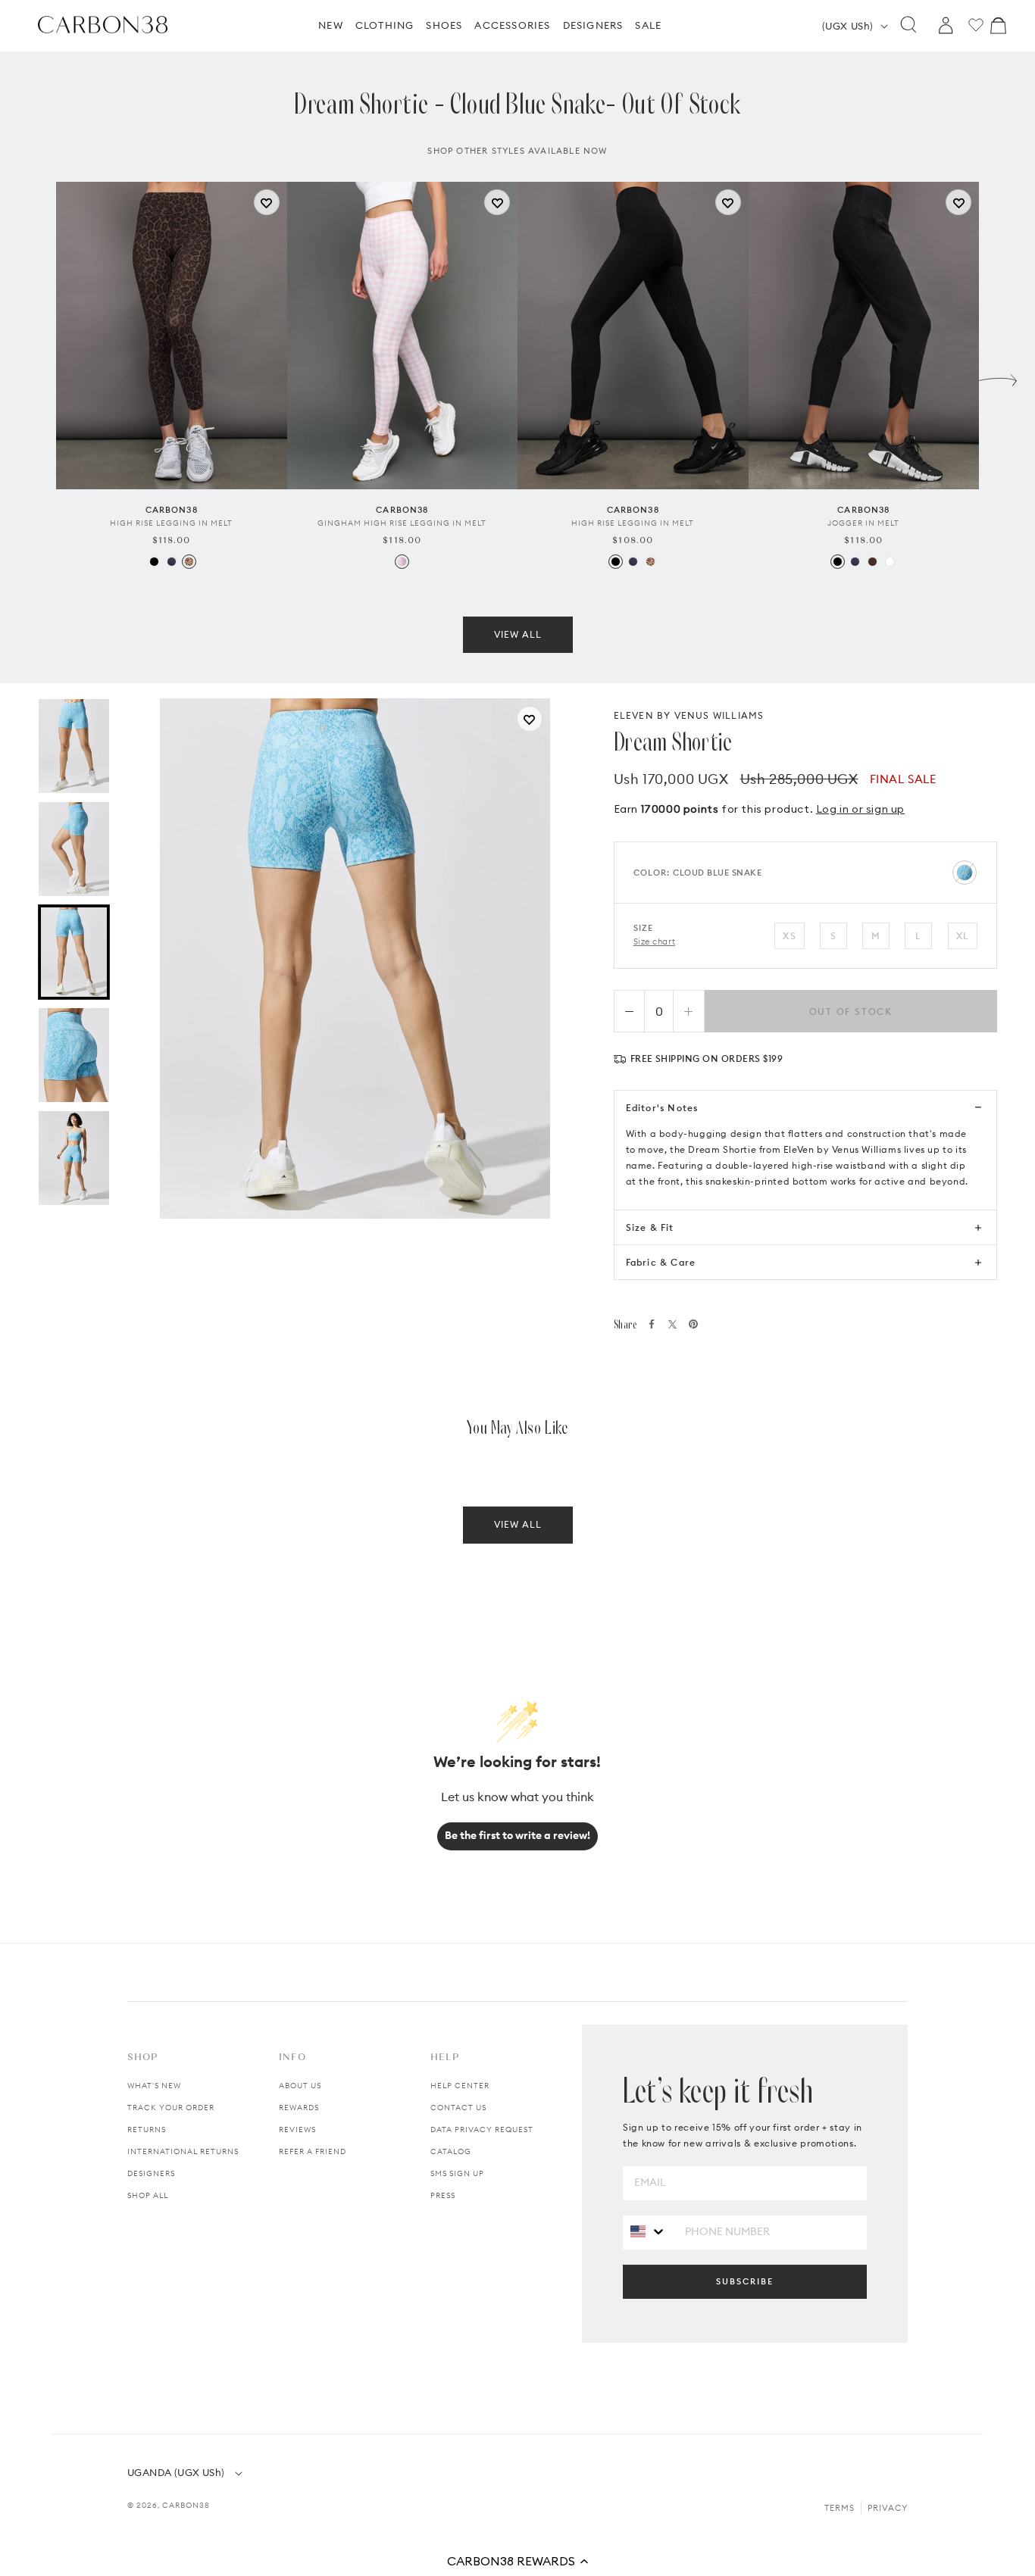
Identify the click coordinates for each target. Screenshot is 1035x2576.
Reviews (297, 2129)
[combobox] (648, 2232)
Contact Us (458, 2108)
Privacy (888, 2508)
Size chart (655, 941)
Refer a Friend (313, 2151)
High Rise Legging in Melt (171, 523)
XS (789, 936)
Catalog (451, 2151)
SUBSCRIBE (745, 2281)
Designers (151, 2173)
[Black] (154, 562)
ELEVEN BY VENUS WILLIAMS (689, 715)
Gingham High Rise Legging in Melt (402, 523)
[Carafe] (872, 562)
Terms (840, 2508)
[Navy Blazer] (172, 562)
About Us (300, 2086)
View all (518, 634)
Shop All (148, 2195)
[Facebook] (652, 1324)
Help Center (460, 2086)
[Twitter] (672, 1324)
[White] (890, 562)
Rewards (299, 2108)
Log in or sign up (860, 809)
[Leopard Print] (189, 562)
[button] (517, 2561)
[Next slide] (998, 376)
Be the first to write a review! (517, 1835)
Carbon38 (186, 2505)
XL (963, 936)
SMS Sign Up (457, 2173)
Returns (147, 2129)
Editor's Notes (662, 1108)
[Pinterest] (693, 1324)
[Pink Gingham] (402, 562)
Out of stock (851, 1012)
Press (443, 2195)
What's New (154, 2086)
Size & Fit (650, 1227)
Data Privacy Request (482, 2129)
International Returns (183, 2151)
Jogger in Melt (863, 523)
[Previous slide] (37, 376)
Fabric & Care (661, 1262)
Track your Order (171, 2108)
